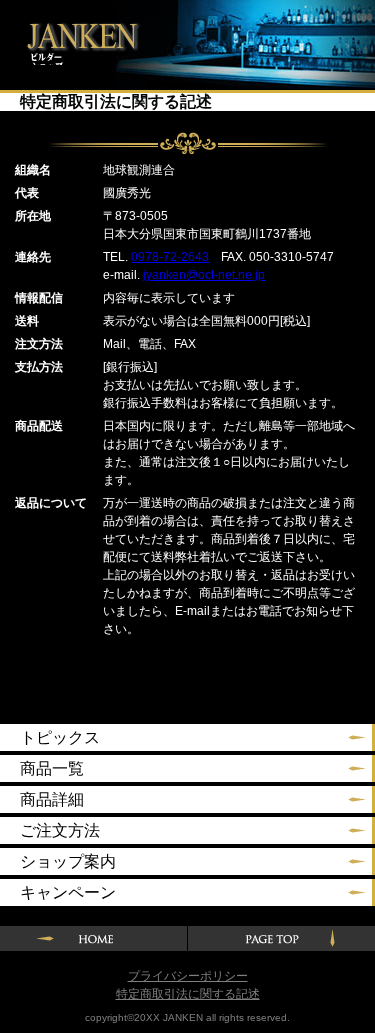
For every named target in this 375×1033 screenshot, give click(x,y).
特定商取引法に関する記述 (188, 994)
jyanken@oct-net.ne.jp (204, 275)
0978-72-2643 (170, 257)
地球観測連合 (76, 32)
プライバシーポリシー (188, 976)
